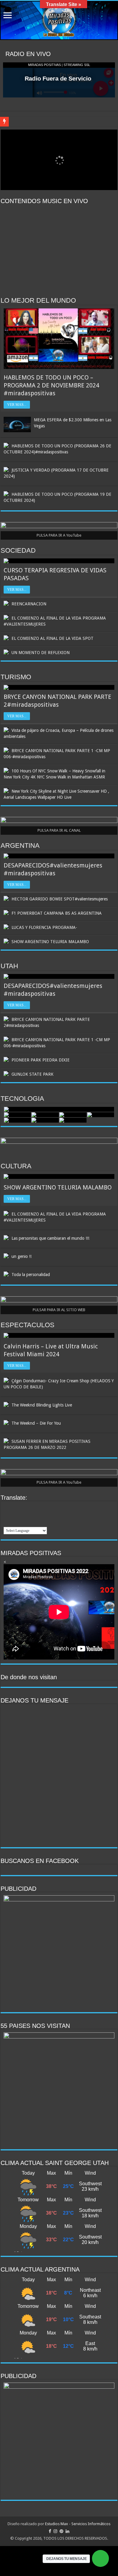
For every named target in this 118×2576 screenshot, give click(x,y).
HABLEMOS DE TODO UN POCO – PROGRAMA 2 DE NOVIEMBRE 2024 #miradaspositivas (51, 385)
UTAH (9, 966)
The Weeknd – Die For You (36, 1423)
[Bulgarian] (15, 1507)
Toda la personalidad (31, 1275)
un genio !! (21, 1256)
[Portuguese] (7, 1522)
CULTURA (16, 1166)
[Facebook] (50, 2531)
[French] (39, 1507)
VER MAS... (17, 405)
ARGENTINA (20, 846)
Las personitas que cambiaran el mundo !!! (50, 1238)
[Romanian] (15, 1522)
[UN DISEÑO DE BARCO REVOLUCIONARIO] (45, 1120)
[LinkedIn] (67, 2531)
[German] (47, 1507)
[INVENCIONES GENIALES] (101, 1115)
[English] (23, 1507)
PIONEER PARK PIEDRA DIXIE (41, 1060)
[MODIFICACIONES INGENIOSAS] (18, 1120)
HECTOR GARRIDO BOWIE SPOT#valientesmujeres (60, 899)
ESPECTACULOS (28, 1325)
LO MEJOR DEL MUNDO (38, 300)
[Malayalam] (31, 1515)
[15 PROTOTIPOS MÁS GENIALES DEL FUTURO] (73, 1115)
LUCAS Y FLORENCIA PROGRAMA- (44, 927)
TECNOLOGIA (22, 1099)
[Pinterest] (61, 2531)
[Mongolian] (39, 1515)
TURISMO (16, 677)
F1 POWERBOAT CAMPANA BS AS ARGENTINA (57, 913)
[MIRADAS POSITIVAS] (59, 20)
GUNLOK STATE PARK (33, 1074)
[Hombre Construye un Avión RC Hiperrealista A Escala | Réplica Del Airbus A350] (18, 1115)
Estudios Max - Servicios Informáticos (78, 2524)
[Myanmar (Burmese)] (47, 1515)
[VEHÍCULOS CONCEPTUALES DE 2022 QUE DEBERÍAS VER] (73, 1120)
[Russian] (23, 1522)
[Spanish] (39, 1522)
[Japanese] (15, 1515)
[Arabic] (7, 1507)
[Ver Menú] (8, 16)
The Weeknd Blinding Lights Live (42, 1405)
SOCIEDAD (18, 550)
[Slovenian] (31, 1522)
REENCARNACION (29, 604)
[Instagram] (55, 2531)
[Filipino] (31, 1507)
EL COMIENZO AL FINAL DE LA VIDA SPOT (52, 638)
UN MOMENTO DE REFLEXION (41, 653)
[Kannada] (23, 1515)
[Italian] (7, 1515)
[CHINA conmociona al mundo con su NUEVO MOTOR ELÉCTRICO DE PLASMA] (45, 1115)
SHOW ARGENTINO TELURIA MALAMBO (50, 942)
